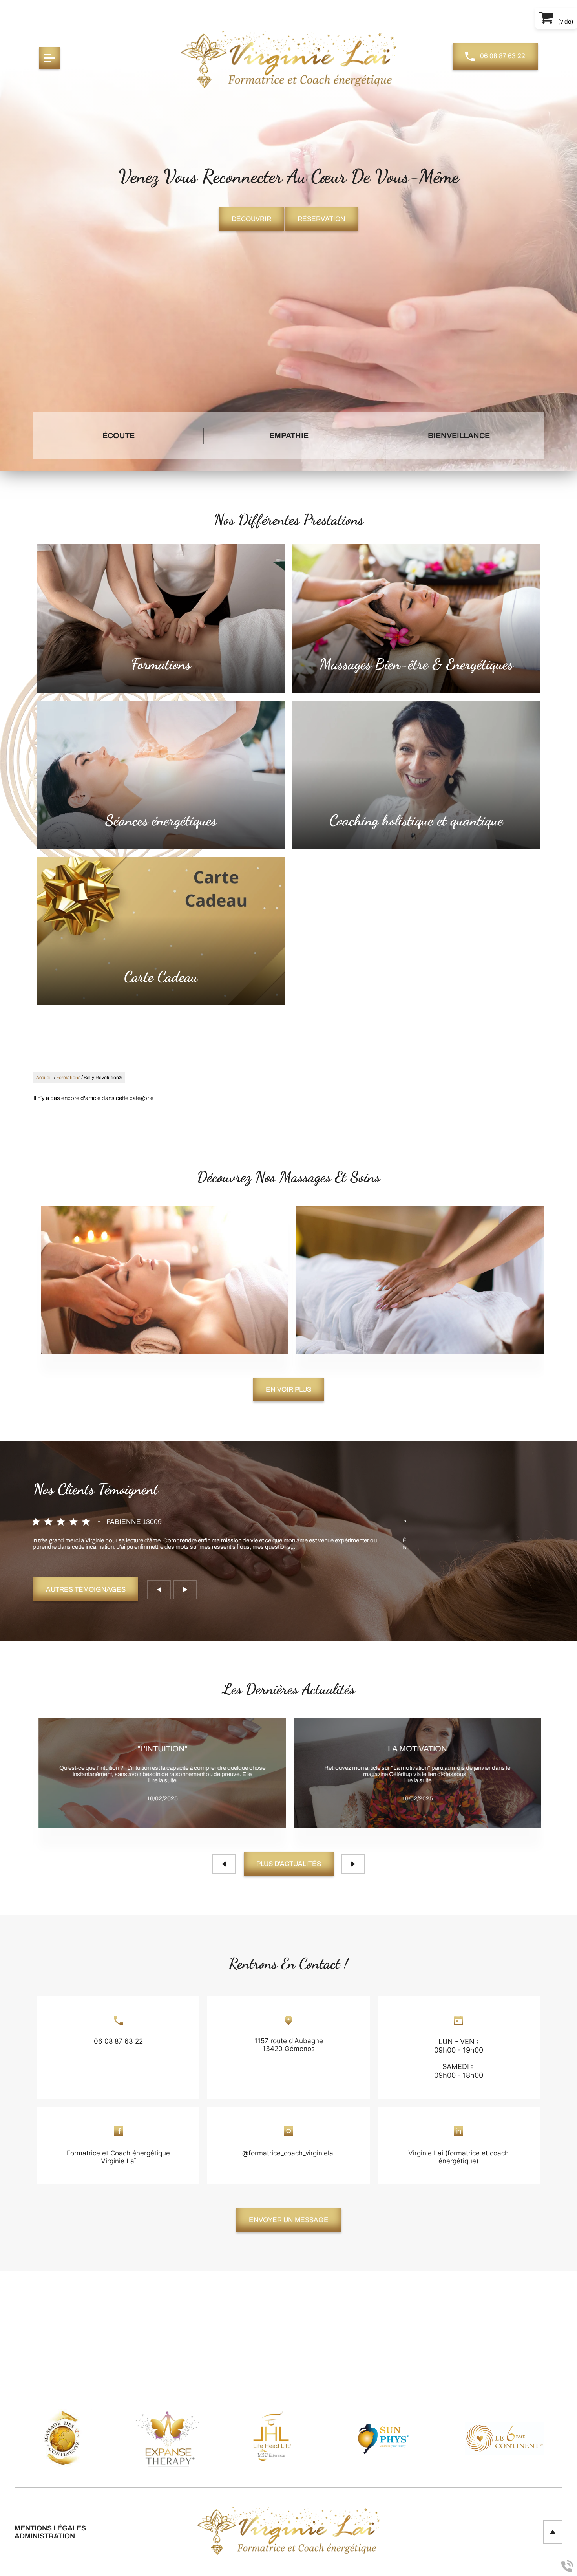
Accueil (44, 1078)
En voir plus (288, 1390)
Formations (68, 1078)
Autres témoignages (86, 1589)
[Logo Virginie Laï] (288, 60)
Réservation (321, 219)
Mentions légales (50, 2528)
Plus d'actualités (289, 1864)
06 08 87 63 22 (502, 56)
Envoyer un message (289, 2220)
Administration (45, 2536)
